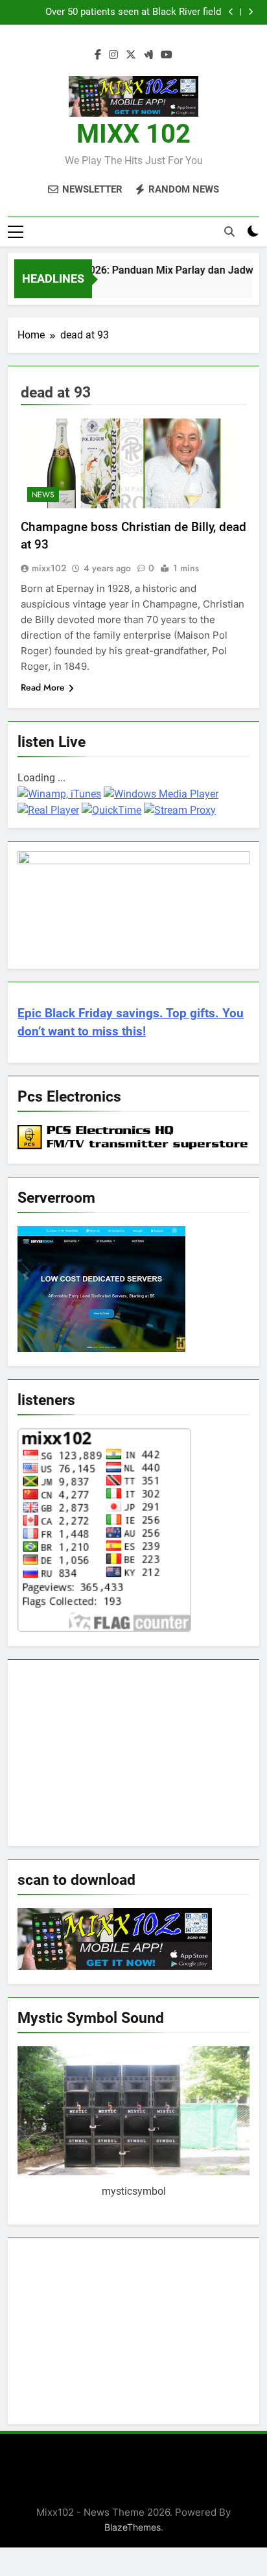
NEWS (43, 495)
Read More (43, 687)
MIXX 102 (133, 134)
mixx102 (49, 568)
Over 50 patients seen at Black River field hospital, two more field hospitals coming (131, 12)
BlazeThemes (133, 2527)
